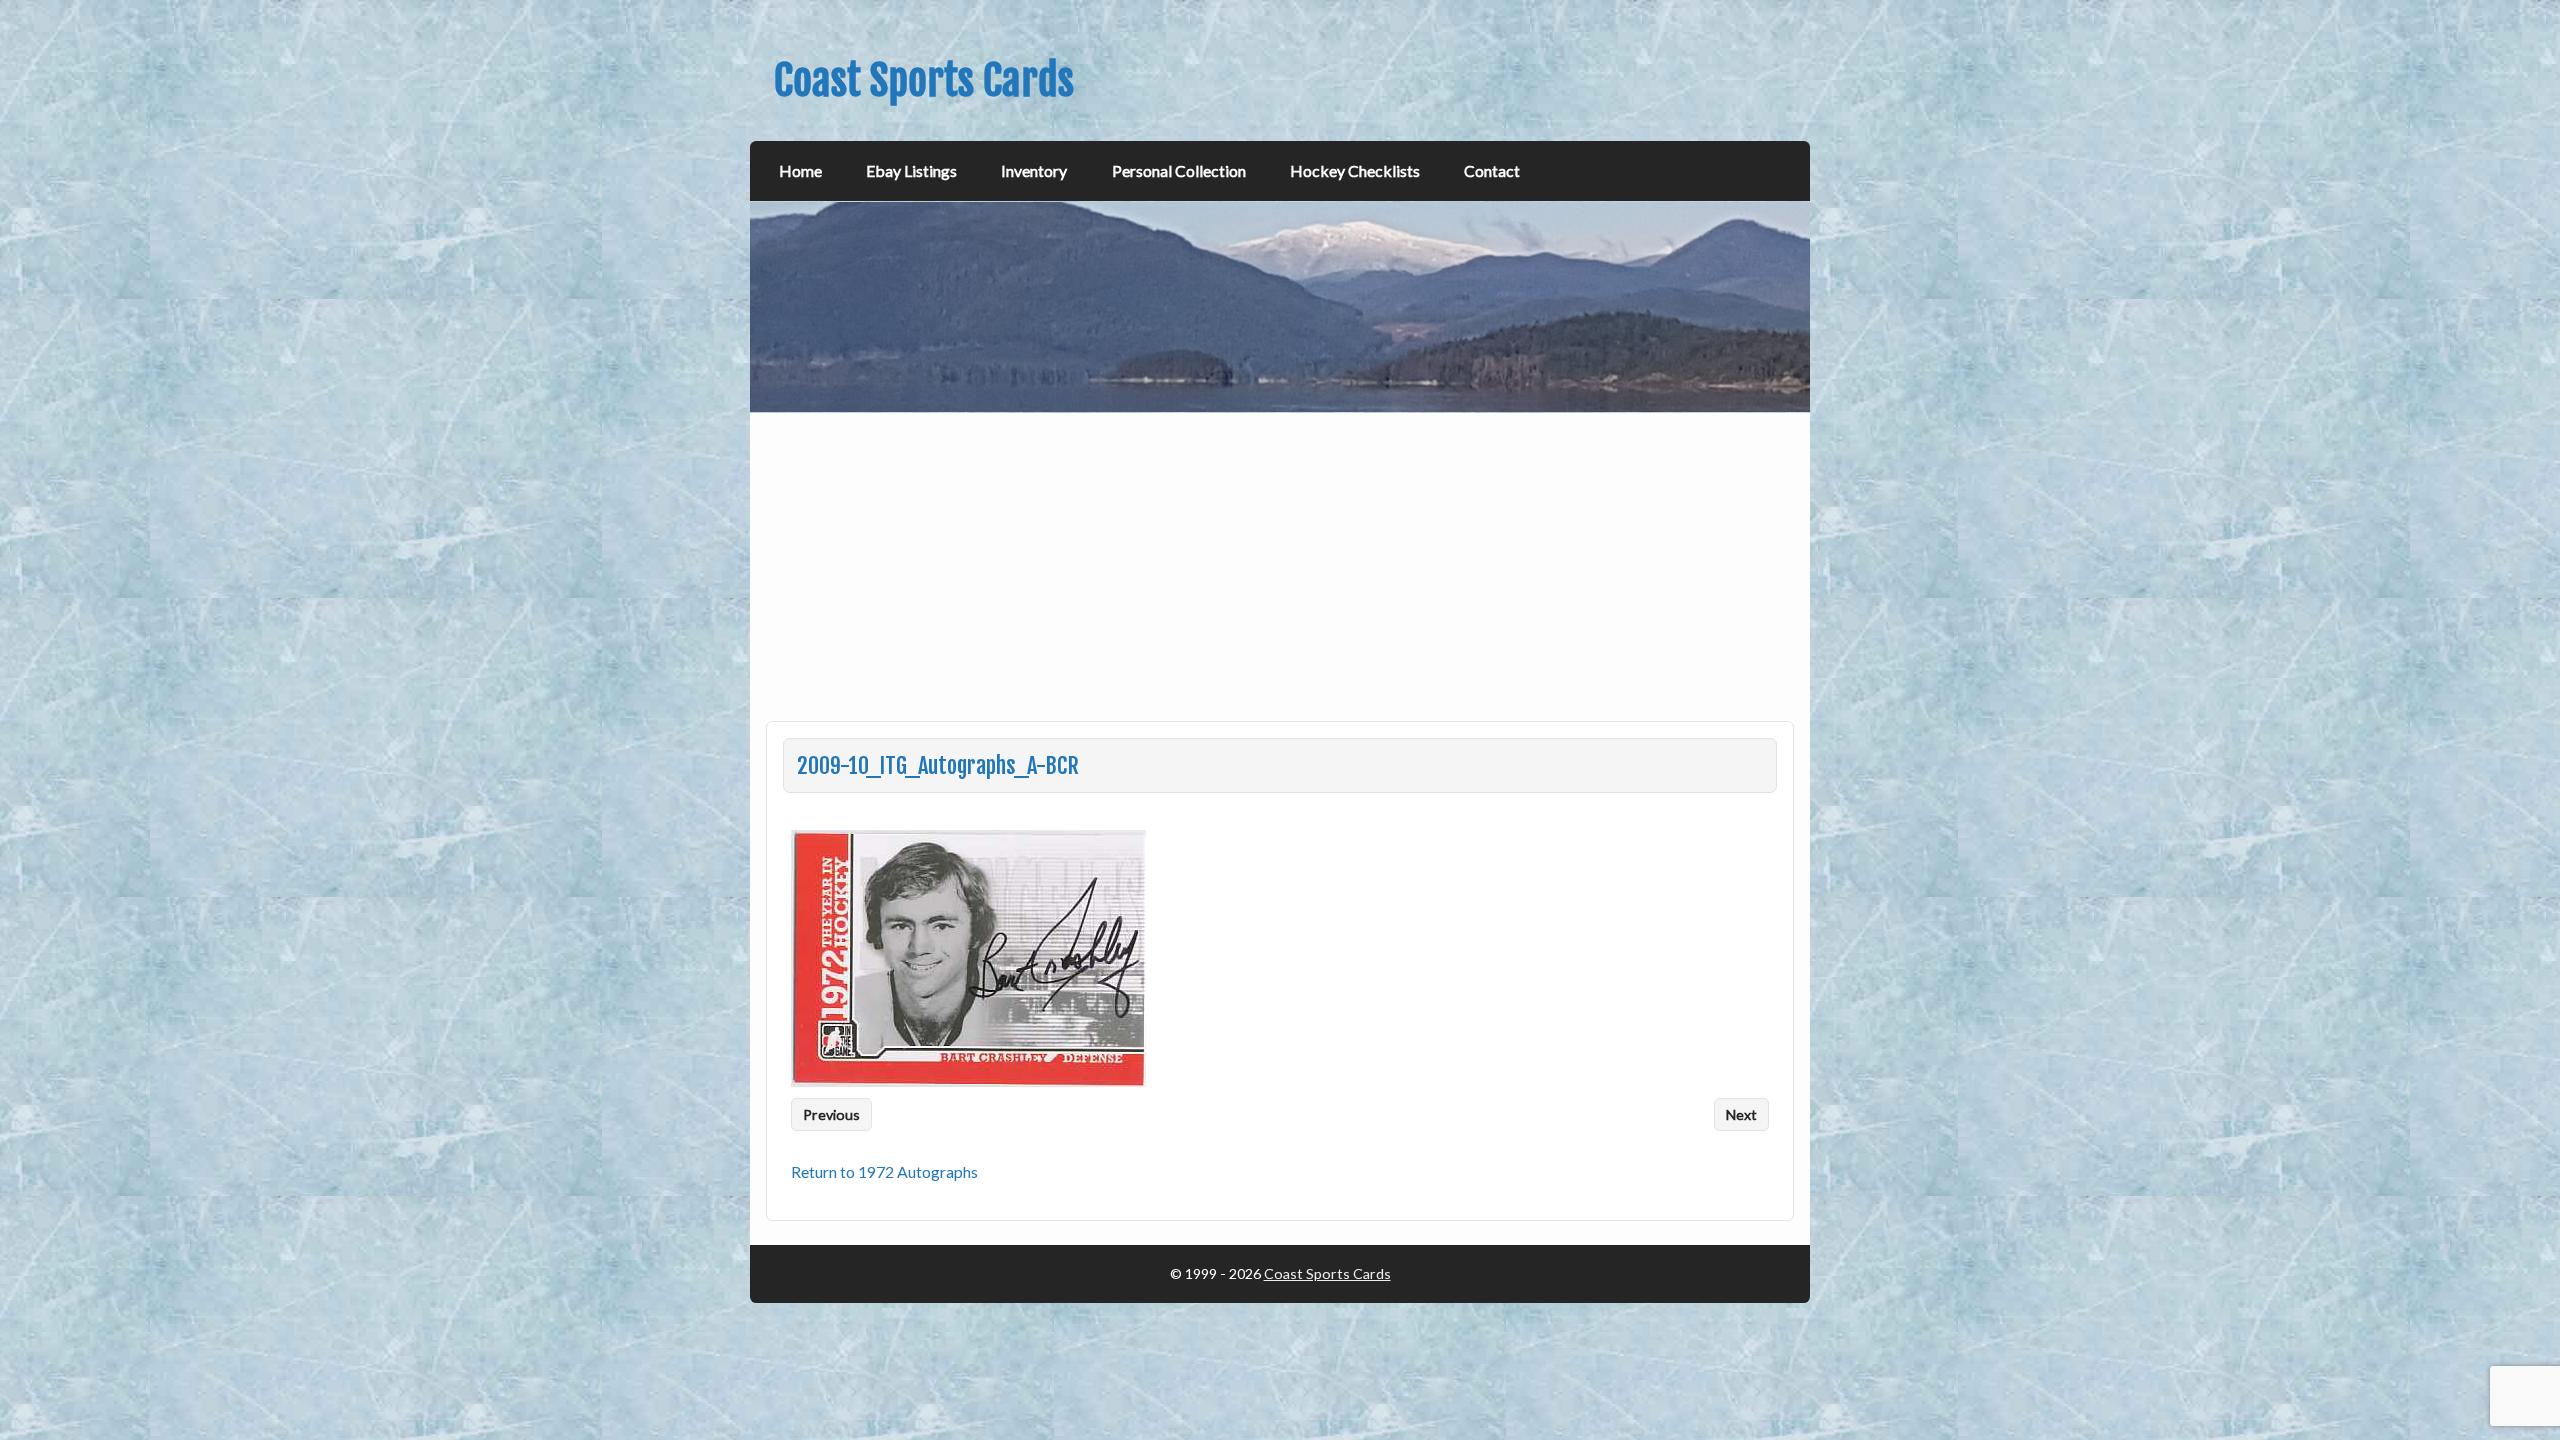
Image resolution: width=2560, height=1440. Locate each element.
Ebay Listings (911, 170)
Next (1741, 1114)
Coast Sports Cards (1327, 1273)
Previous (831, 1114)
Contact (1492, 170)
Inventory (1034, 170)
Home (800, 170)
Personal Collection (1179, 170)
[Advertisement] (1282, 579)
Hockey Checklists (1355, 170)
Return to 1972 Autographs (884, 1171)
